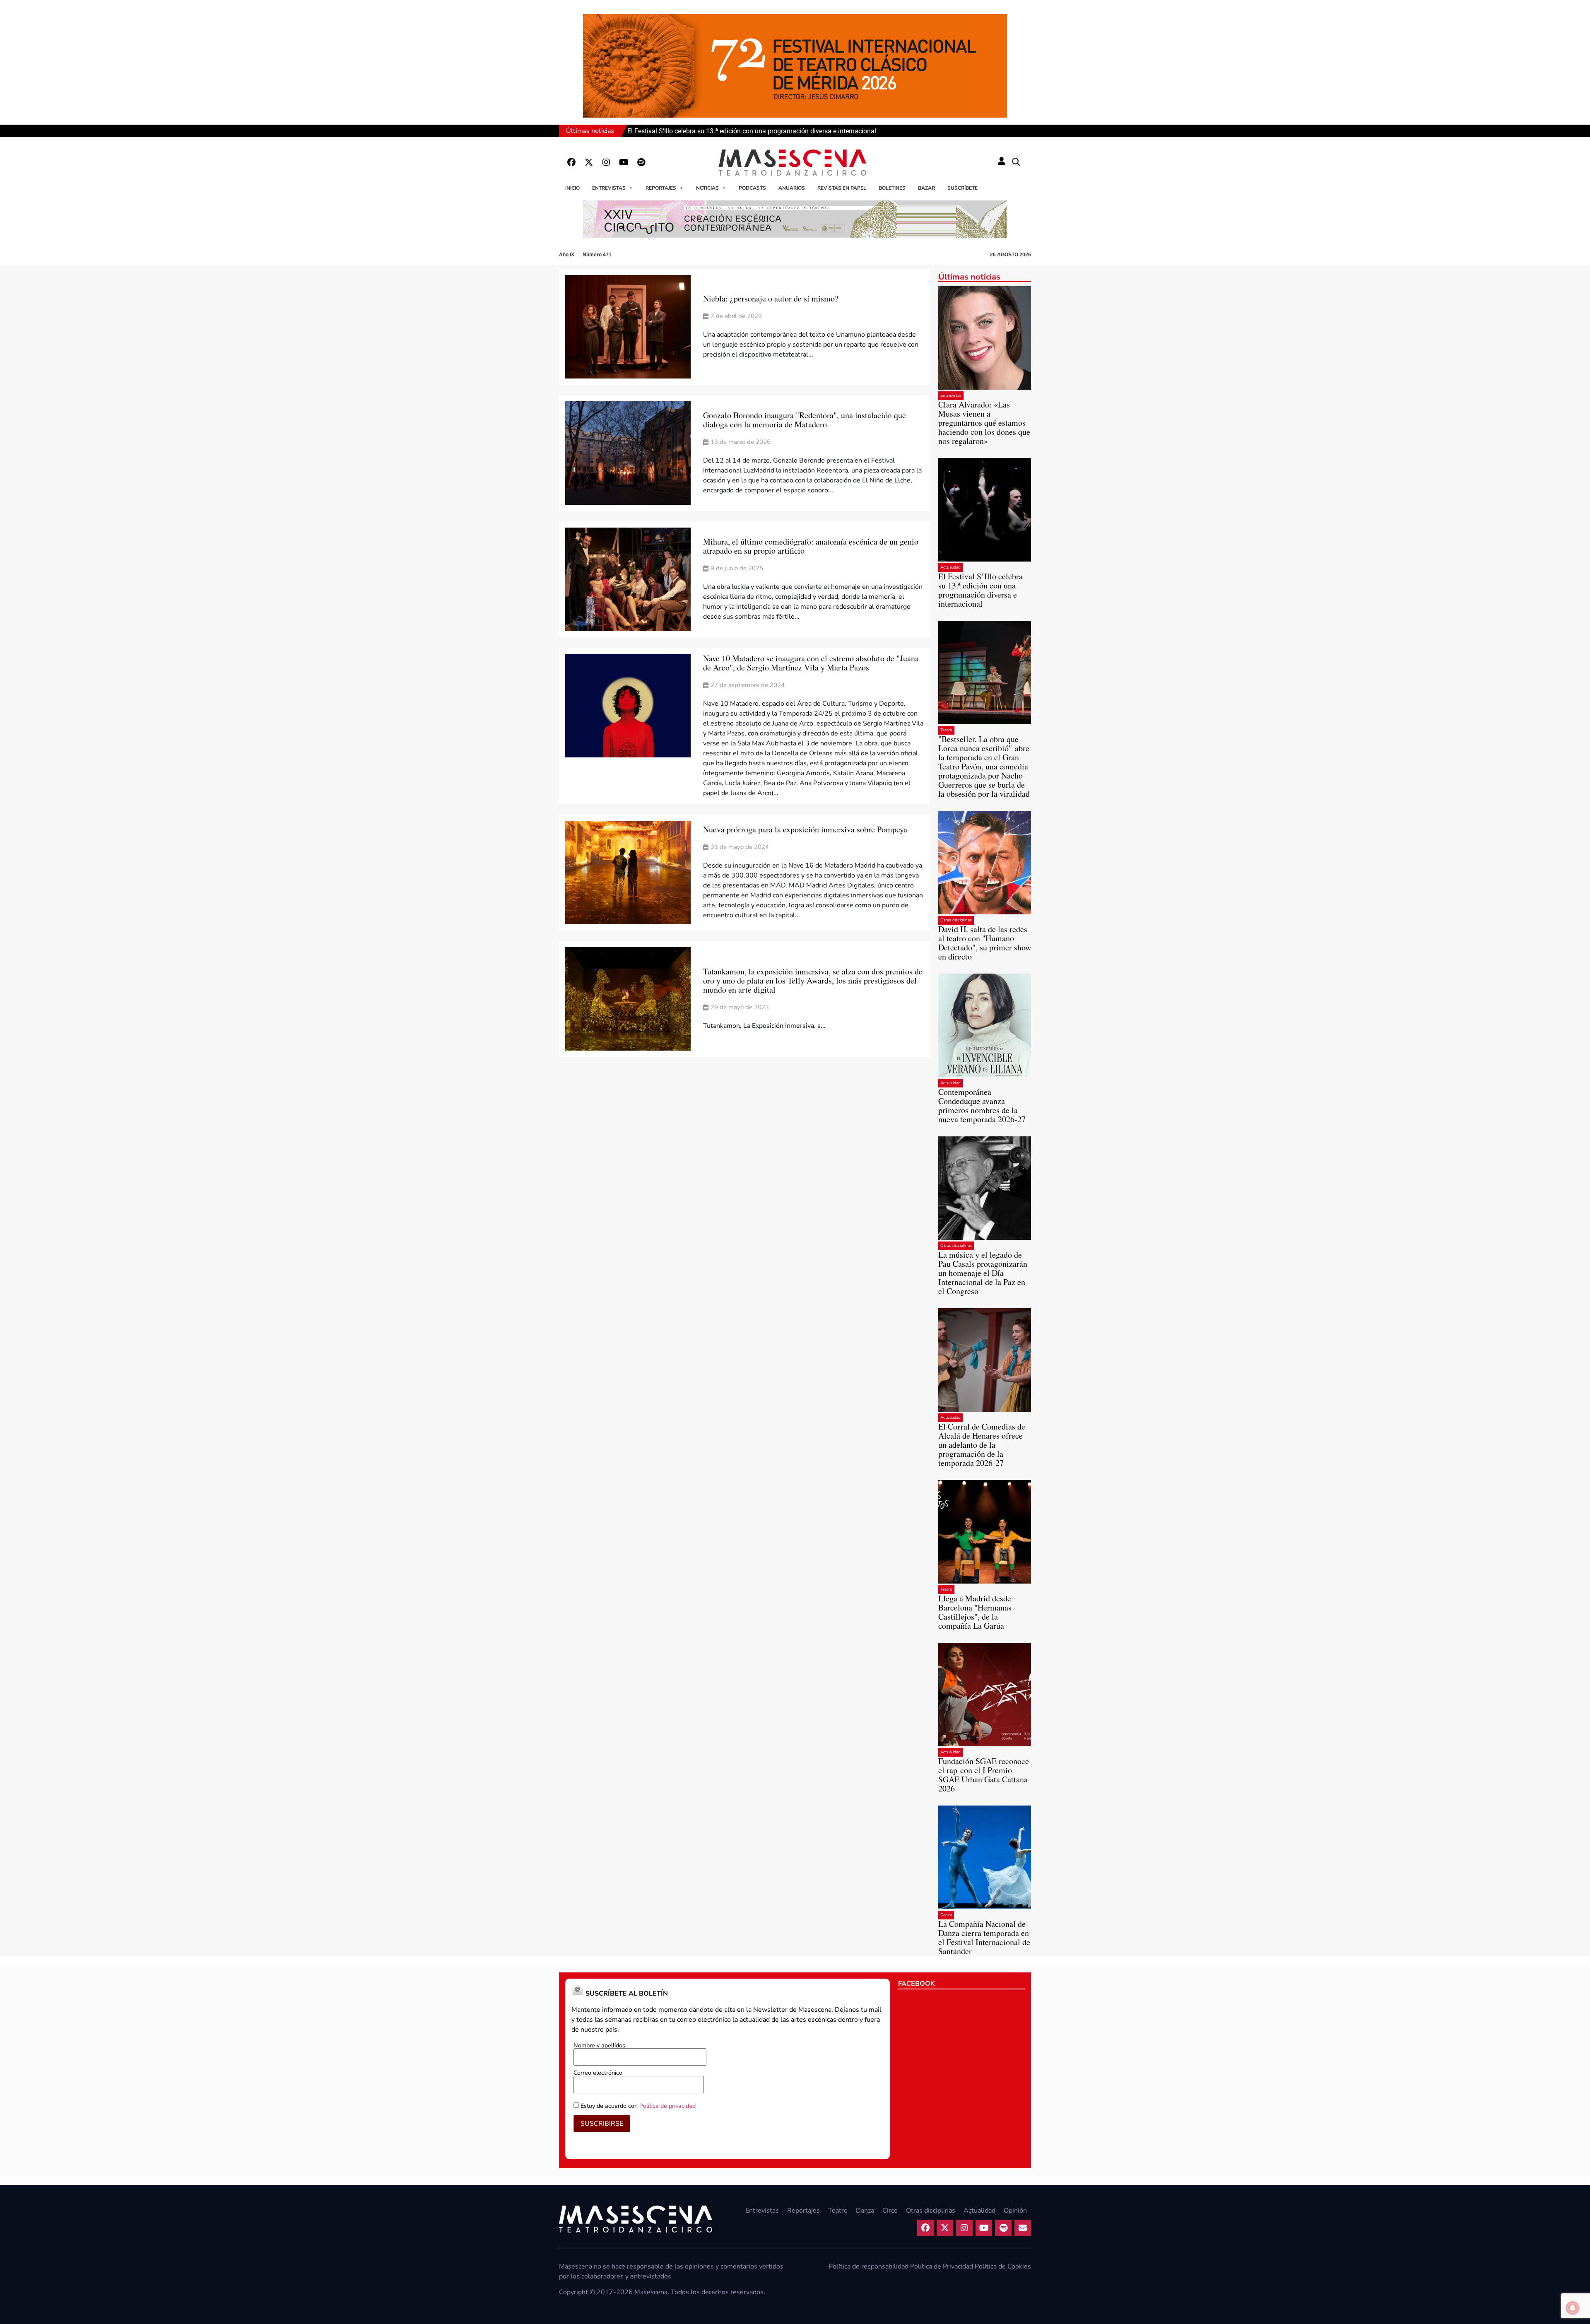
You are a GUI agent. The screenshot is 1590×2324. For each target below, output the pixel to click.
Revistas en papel (842, 188)
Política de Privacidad (942, 2266)
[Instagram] (606, 162)
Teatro (946, 730)
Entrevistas (609, 188)
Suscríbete (962, 188)
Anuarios (792, 188)
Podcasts (752, 188)
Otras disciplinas (956, 920)
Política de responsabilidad (868, 2266)
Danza (946, 1915)
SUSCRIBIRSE (602, 2124)
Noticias (707, 188)
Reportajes (661, 188)
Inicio (572, 188)
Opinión (1015, 2211)
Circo (890, 2211)
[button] (1016, 162)
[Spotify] (641, 162)
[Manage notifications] (1573, 2308)
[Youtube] (624, 162)
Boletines (892, 188)
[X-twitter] (589, 162)
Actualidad (950, 567)
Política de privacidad (667, 2106)
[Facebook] (571, 162)
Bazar (926, 188)
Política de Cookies (1003, 2266)
